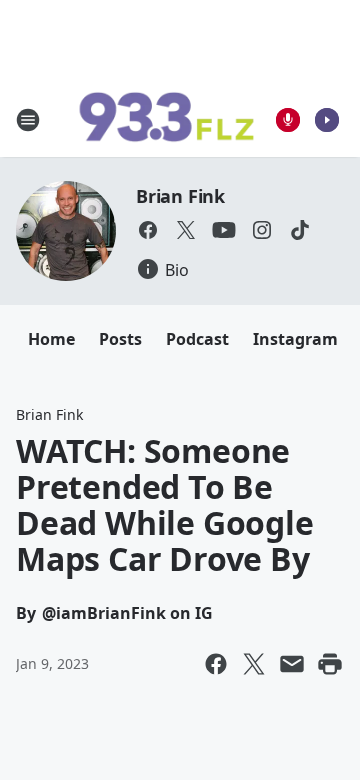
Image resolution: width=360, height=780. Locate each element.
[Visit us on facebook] (148, 230)
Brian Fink (180, 196)
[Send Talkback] (288, 120)
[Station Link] (166, 120)
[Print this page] (330, 664)
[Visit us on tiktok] (300, 230)
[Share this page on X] (254, 664)
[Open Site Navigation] (28, 120)
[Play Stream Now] (327, 120)
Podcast (197, 339)
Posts (120, 339)
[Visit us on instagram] (262, 230)
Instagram (295, 339)
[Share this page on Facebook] (216, 664)
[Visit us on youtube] (224, 230)
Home (51, 339)
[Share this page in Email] (292, 664)
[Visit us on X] (186, 230)
